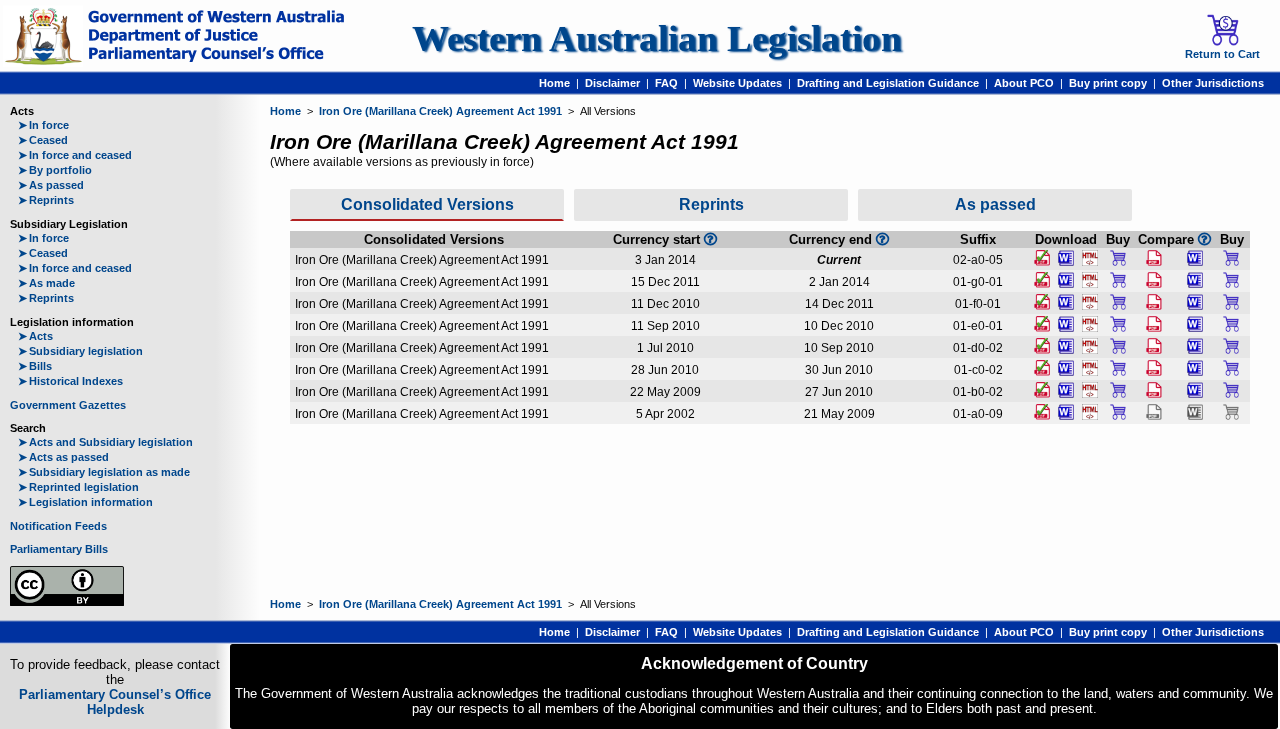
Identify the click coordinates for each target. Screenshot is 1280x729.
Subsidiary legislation (80, 351)
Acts (35, 336)
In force (43, 125)
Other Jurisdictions (1213, 83)
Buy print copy (1108, 83)
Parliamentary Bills (59, 549)
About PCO (1024, 83)
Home (554, 83)
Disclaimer (612, 83)
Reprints (46, 200)
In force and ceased (75, 155)
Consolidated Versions (427, 204)
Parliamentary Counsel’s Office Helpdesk (115, 702)
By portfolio (55, 170)
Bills (35, 366)
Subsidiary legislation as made (104, 472)
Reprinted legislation (78, 487)
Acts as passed (63, 457)
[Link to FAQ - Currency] (882, 239)
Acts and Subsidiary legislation (105, 442)
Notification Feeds (58, 526)
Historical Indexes (70, 381)
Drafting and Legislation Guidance (888, 83)
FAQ (666, 83)
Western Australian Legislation (657, 38)
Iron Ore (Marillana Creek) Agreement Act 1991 (440, 111)
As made (46, 283)
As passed (51, 185)
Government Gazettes (68, 405)
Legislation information (85, 502)
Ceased (43, 140)
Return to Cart (1222, 54)
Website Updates (737, 83)
